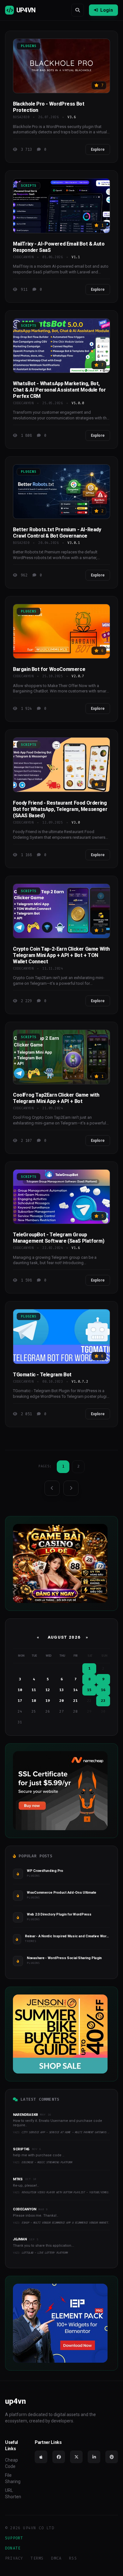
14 (75, 1690)
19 (48, 1701)
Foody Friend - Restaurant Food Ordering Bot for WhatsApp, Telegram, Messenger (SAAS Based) (60, 809)
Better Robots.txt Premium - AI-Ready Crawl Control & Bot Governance (57, 533)
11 (34, 1690)
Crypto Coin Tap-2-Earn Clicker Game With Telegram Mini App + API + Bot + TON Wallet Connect (61, 955)
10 (20, 1690)
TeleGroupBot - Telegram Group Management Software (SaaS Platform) (59, 1238)
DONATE (13, 2548)
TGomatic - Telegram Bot (42, 1375)
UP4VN (26, 10)
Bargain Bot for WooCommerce (49, 669)
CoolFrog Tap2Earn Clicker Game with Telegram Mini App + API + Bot (56, 1098)
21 (75, 1701)
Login (107, 10)
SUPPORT (14, 2538)
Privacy (14, 2558)
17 (20, 1701)
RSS (73, 2558)
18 (34, 1701)
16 (103, 1690)
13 (61, 1690)
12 (48, 1690)
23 (103, 1701)
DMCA (56, 2558)
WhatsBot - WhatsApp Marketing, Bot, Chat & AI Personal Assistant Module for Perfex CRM (59, 390)
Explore (98, 149)
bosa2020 (21, 117)
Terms (37, 2558)
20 (61, 1701)
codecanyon (23, 257)
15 (89, 1690)
